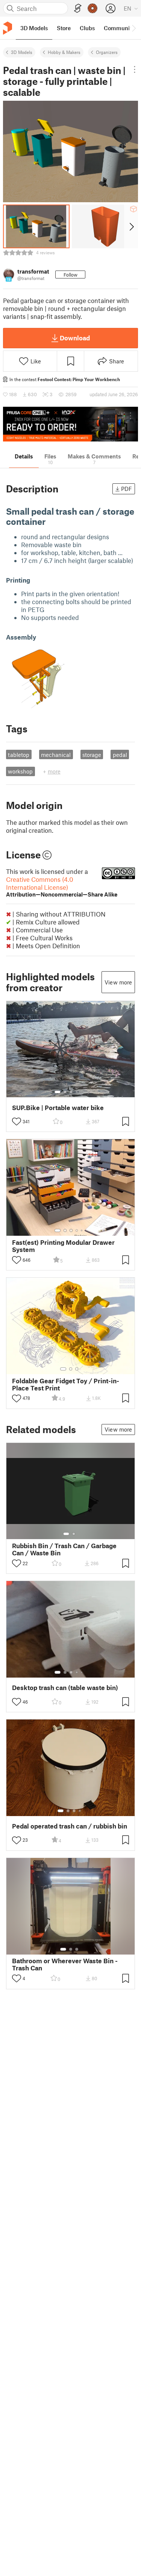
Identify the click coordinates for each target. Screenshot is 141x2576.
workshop (20, 771)
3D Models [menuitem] (34, 28)
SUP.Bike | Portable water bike (58, 1108)
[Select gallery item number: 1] (58, 1092)
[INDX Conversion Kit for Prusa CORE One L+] (70, 424)
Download (75, 338)
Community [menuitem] (119, 28)
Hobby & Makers (64, 52)
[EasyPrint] (78, 8)
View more (118, 982)
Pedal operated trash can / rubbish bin (70, 1826)
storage (92, 755)
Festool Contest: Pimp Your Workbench (79, 379)
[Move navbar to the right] (133, 28)
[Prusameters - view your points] (92, 8)
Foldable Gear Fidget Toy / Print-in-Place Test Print (66, 1384)
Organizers (107, 52)
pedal (120, 755)
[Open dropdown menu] (134, 69)
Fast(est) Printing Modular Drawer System (63, 1246)
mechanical (56, 755)
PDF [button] (127, 489)
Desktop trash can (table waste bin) (65, 1688)
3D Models (22, 52)
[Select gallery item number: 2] (65, 1092)
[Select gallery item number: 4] (77, 1092)
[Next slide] (131, 226)
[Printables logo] (8, 28)
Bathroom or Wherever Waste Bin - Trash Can (65, 1964)
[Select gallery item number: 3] (71, 1092)
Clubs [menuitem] (87, 28)
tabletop (19, 755)
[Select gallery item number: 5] (82, 1092)
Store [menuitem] (64, 28)
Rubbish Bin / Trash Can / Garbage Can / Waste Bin (64, 1549)
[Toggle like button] (17, 1121)
